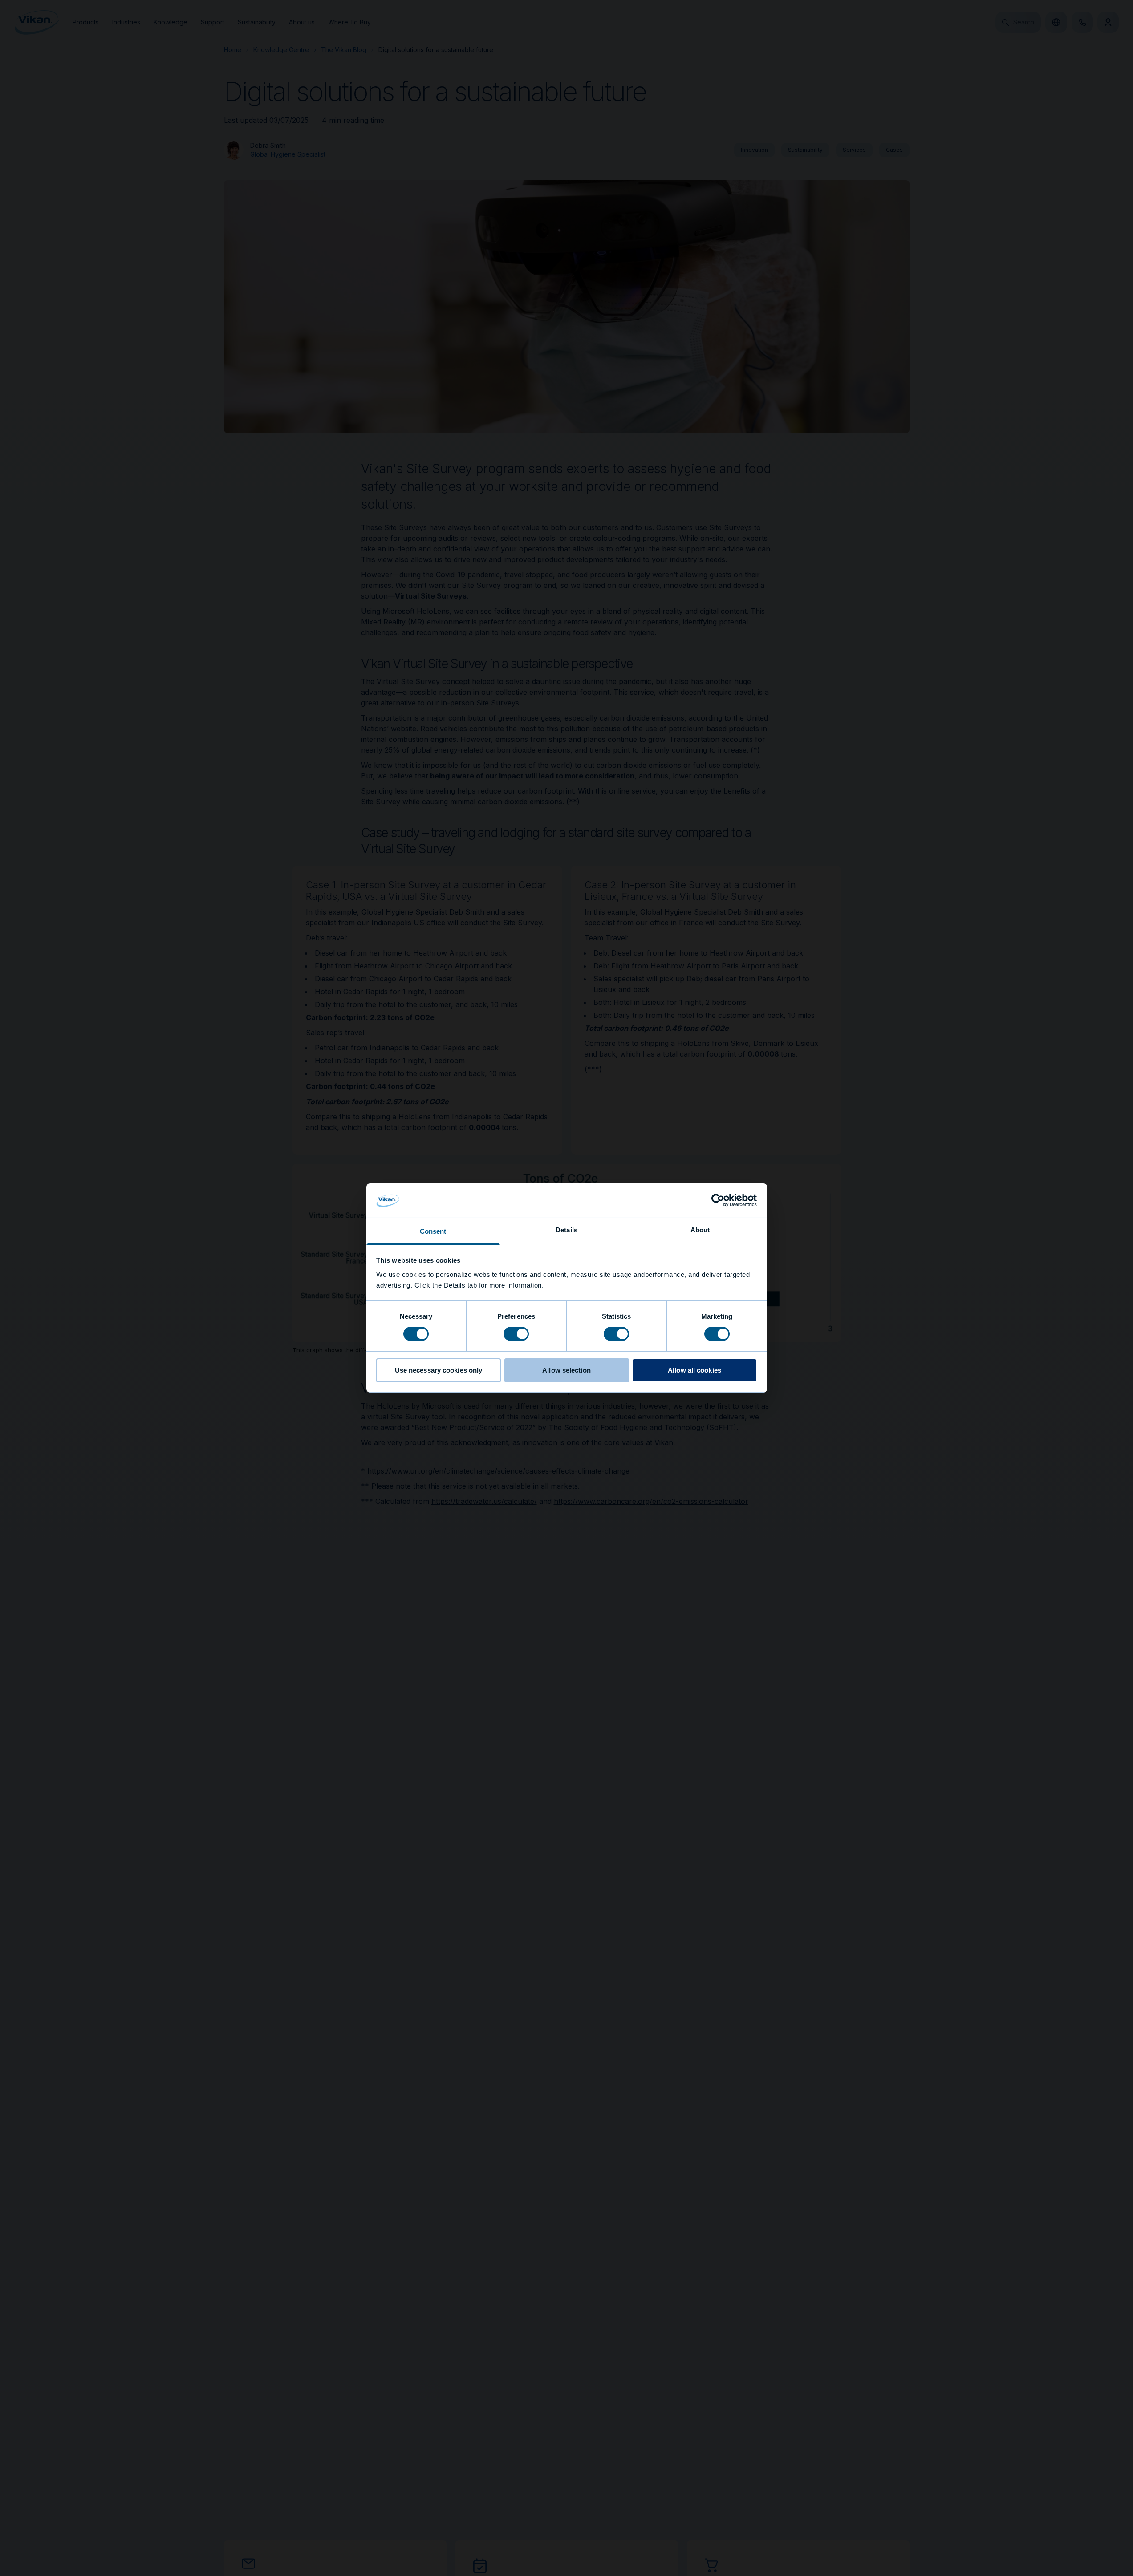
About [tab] (700, 1230)
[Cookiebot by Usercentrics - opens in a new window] (718, 1200)
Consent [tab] (433, 1231)
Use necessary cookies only (439, 1370)
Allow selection (566, 1370)
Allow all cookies (694, 1370)
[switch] (516, 1333)
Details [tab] (566, 1230)
